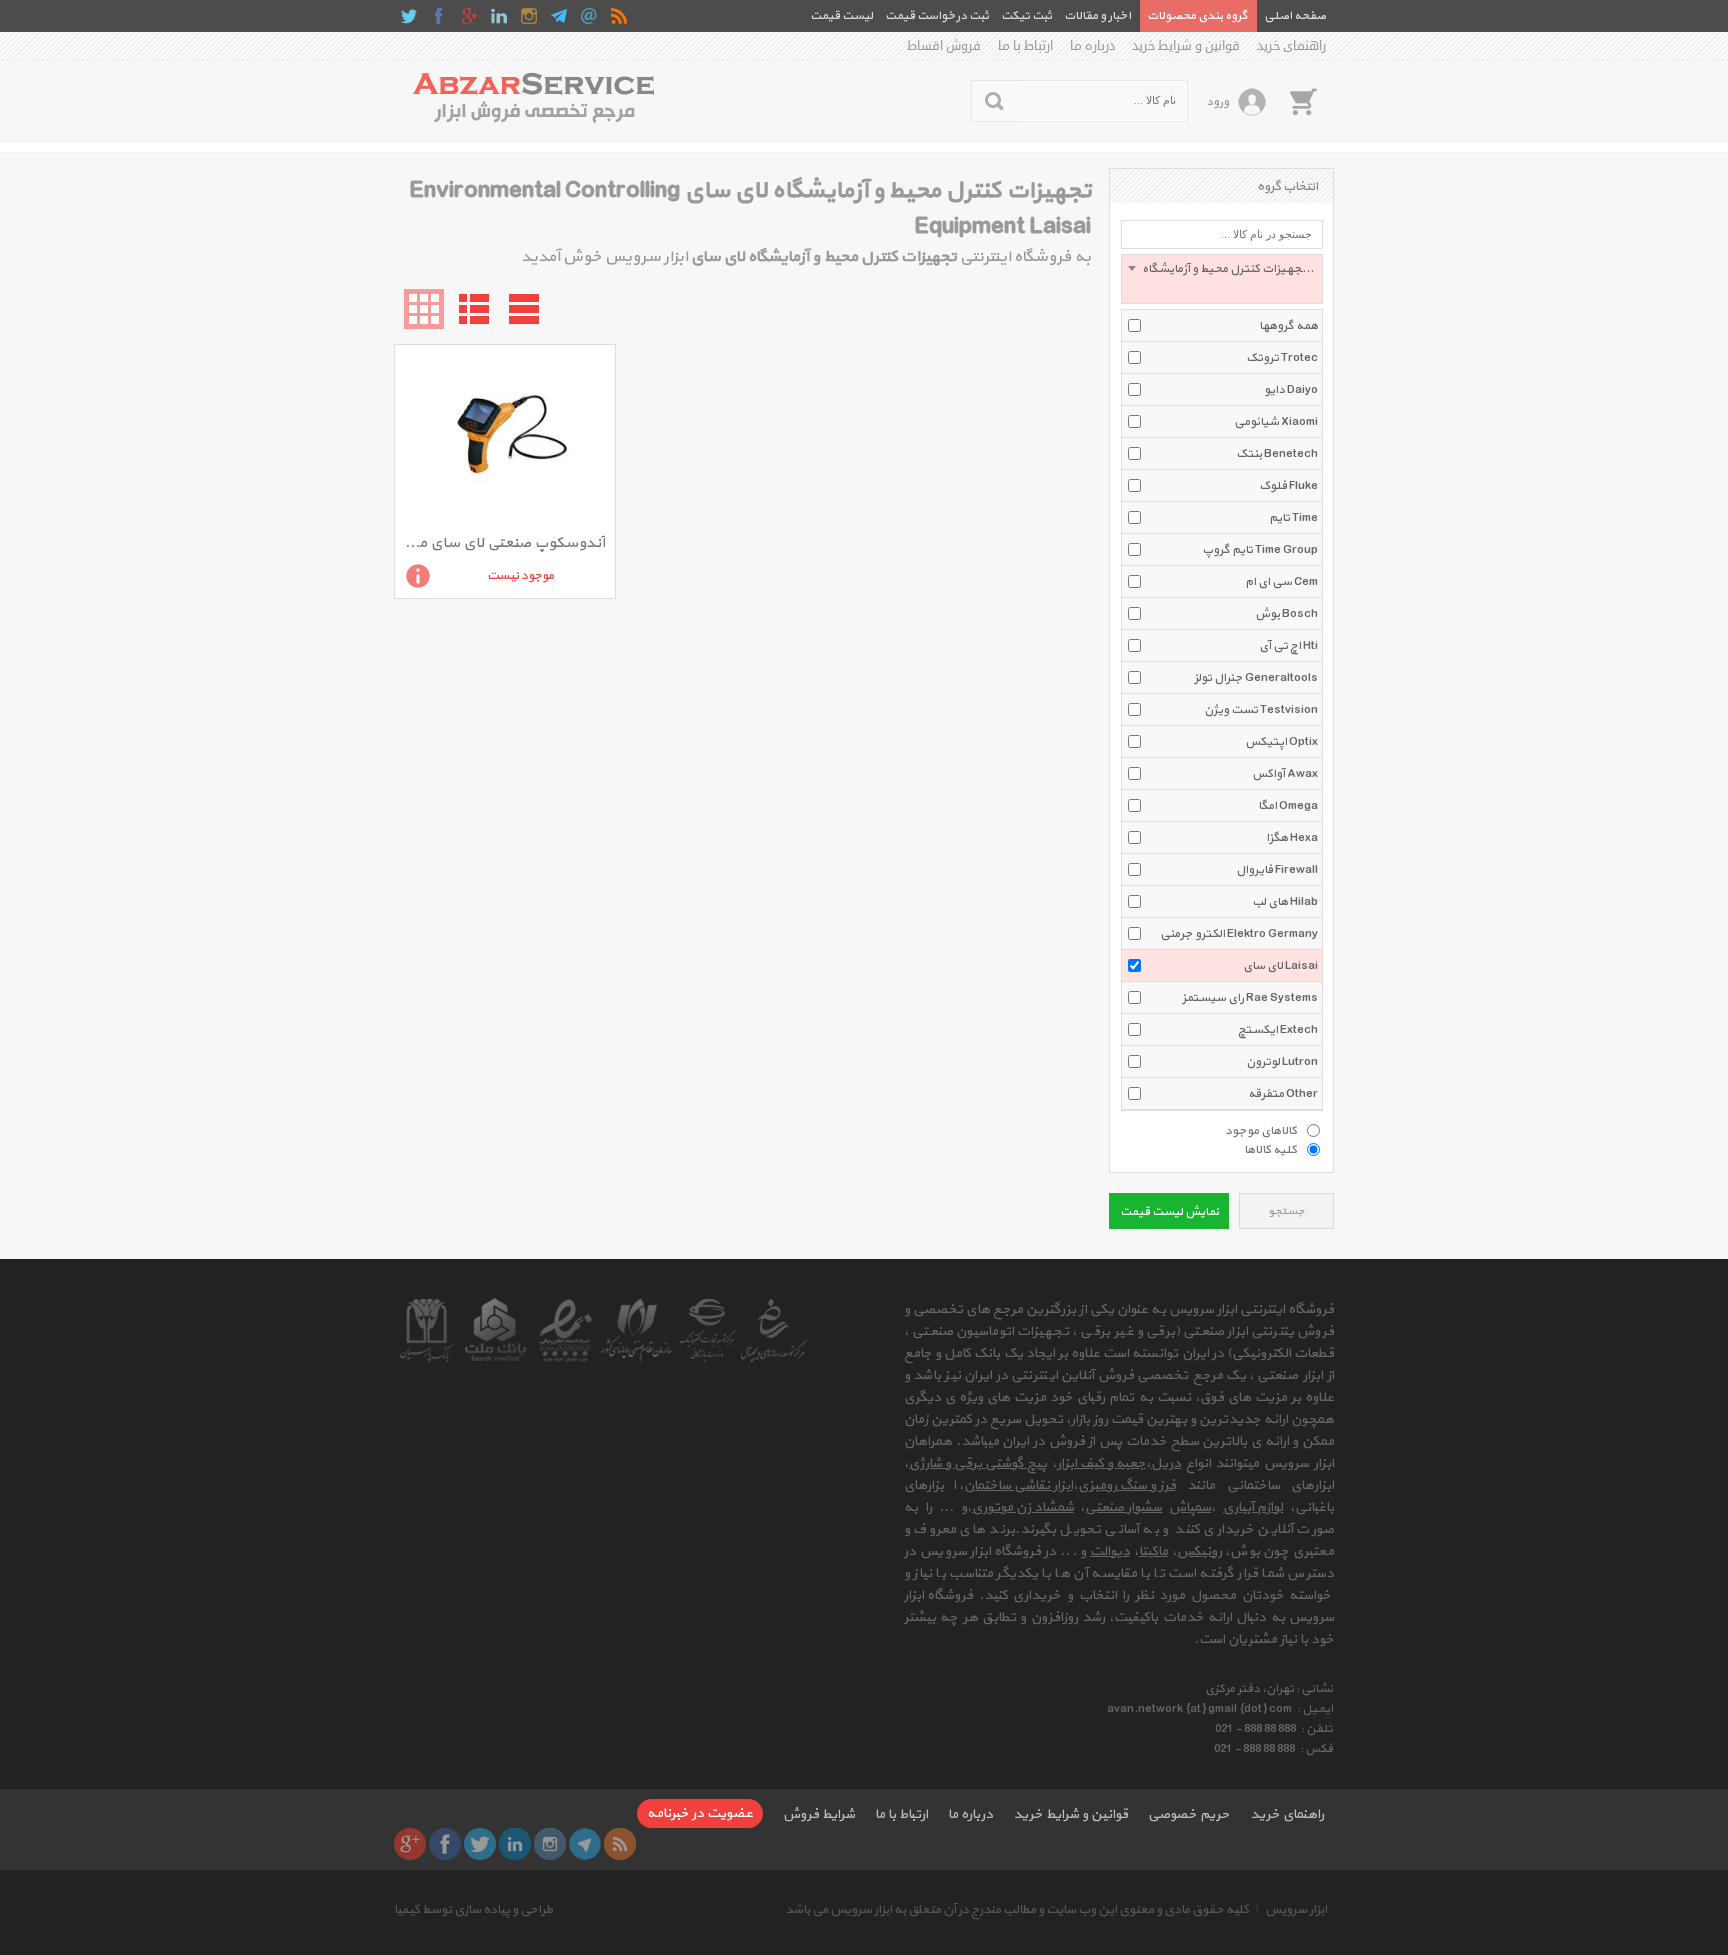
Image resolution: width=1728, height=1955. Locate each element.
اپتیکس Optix (1281, 742)
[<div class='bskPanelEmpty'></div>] (1303, 101)
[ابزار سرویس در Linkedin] (499, 16)
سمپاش (1190, 1507)
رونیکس (1199, 1551)
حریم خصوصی (1189, 1814)
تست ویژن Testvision (1261, 710)
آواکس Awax (1285, 774)
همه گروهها (1288, 326)
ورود (1217, 102)
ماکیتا (1153, 1551)
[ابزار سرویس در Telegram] (559, 16)
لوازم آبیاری (1253, 1507)
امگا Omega (1288, 806)
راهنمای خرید (1291, 46)
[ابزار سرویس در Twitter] (409, 16)
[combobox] (1222, 279)
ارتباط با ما (1025, 46)
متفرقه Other (1283, 1094)
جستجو (1286, 1211)
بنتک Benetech (1277, 454)
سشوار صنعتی (1123, 1507)
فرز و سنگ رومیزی (1127, 1485)
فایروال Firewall (1277, 870)
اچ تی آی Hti (1288, 646)
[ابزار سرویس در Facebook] (439, 16)
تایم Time (1293, 518)
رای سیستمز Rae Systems (1250, 998)
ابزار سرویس (1296, 1910)
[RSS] (619, 16)
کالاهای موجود (1261, 1130)
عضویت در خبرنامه (700, 1813)
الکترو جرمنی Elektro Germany (1239, 934)
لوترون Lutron (1282, 1062)
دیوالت (1110, 1551)
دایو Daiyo (1291, 390)
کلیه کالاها (1270, 1149)
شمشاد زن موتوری (1023, 1507)
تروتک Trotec (1282, 358)
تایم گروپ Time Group (1260, 550)
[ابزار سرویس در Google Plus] (469, 16)
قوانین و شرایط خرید (1186, 46)
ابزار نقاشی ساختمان (1018, 1485)
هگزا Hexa (1292, 838)
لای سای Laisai (1280, 966)
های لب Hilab (1285, 902)
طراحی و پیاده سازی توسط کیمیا (473, 1910)
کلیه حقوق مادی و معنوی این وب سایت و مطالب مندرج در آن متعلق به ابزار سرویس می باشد (1017, 1910)
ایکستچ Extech (1278, 1030)
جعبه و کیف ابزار (1101, 1463)
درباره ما (1092, 46)
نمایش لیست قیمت (1169, 1212)
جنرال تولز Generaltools (1256, 678)
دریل (1166, 1463)
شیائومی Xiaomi (1276, 422)
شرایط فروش (819, 1814)
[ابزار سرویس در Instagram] (529, 16)
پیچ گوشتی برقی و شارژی (978, 1463)
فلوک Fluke (1288, 486)
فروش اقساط (944, 46)
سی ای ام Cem (1281, 582)
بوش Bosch (1286, 614)
